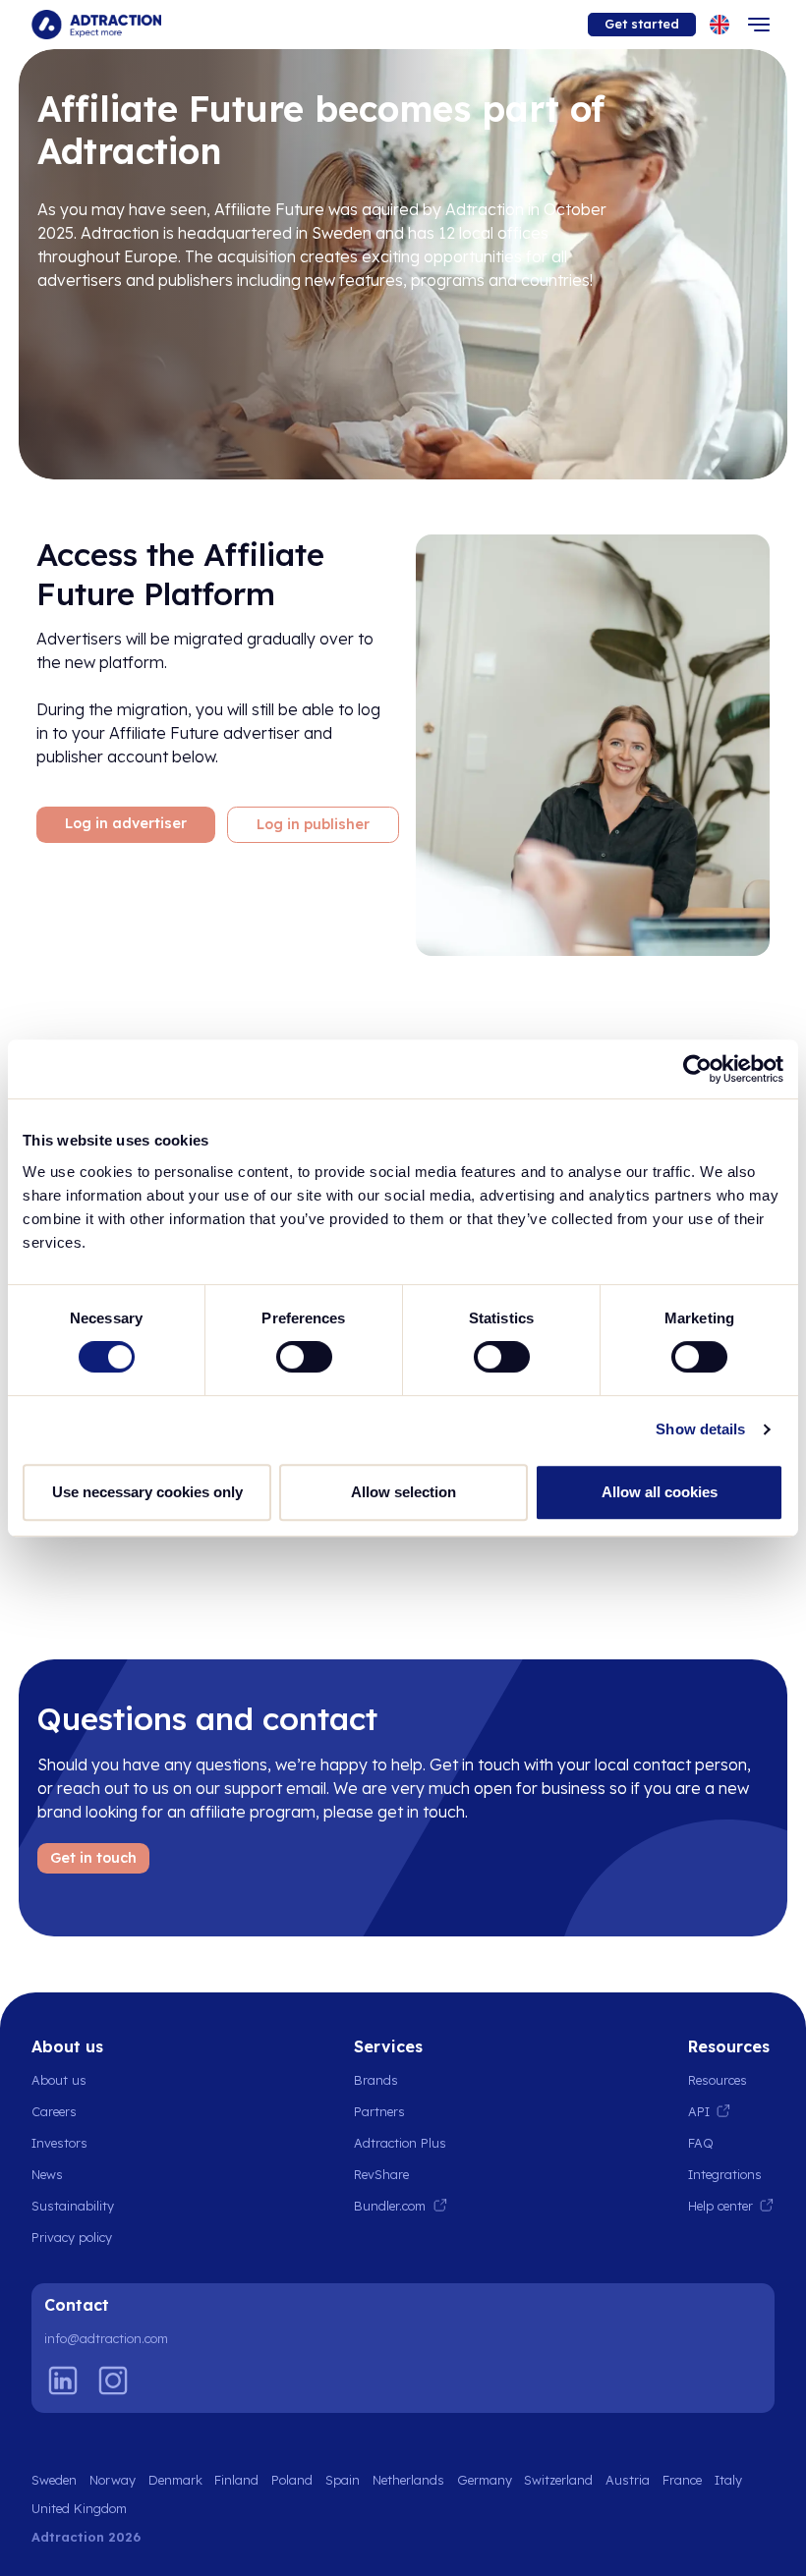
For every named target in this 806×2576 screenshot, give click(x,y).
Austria (628, 2480)
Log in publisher (313, 824)
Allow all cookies (660, 1492)
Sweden (54, 2480)
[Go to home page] (96, 25)
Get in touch (93, 1858)
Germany (485, 2480)
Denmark (175, 2480)
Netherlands (408, 2480)
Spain (343, 2480)
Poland (292, 2480)
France (682, 2480)
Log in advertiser (126, 823)
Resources (718, 2080)
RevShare (381, 2174)
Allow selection (403, 1492)
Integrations (725, 2174)
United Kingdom (79, 2508)
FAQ (701, 2143)
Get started (642, 24)
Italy (728, 2480)
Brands (376, 2080)
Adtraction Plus (400, 2143)
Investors (59, 2143)
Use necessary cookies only (147, 1492)
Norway (113, 2480)
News (47, 2174)
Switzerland (558, 2480)
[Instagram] (113, 2380)
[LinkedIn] (63, 2380)
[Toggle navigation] (759, 25)
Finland (236, 2480)
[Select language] (720, 25)
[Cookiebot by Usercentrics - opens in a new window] (697, 1069)
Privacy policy (72, 2237)
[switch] (304, 1357)
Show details (700, 1429)
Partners (379, 2111)
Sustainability (73, 2206)
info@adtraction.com (106, 2338)
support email (275, 1788)
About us (59, 2080)
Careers (54, 2111)
